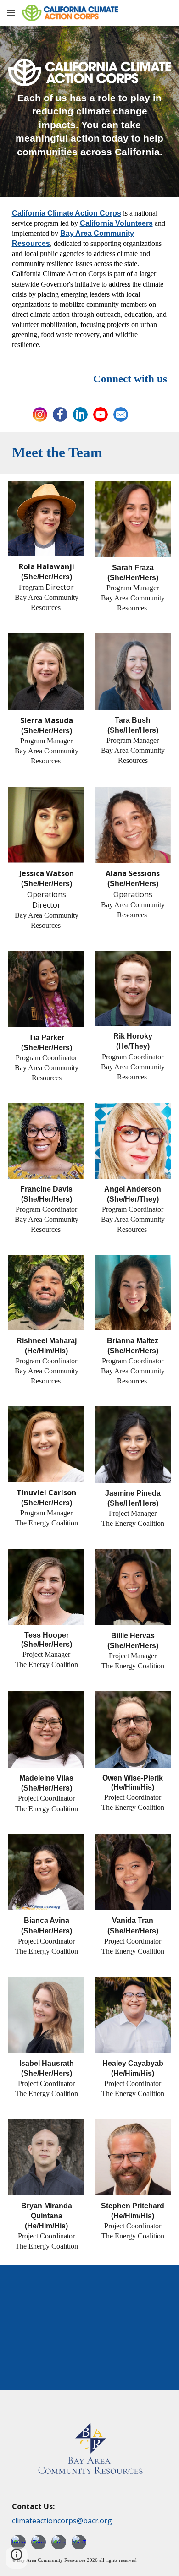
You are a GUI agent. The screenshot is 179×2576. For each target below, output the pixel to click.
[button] (11, 13)
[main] (90, 125)
